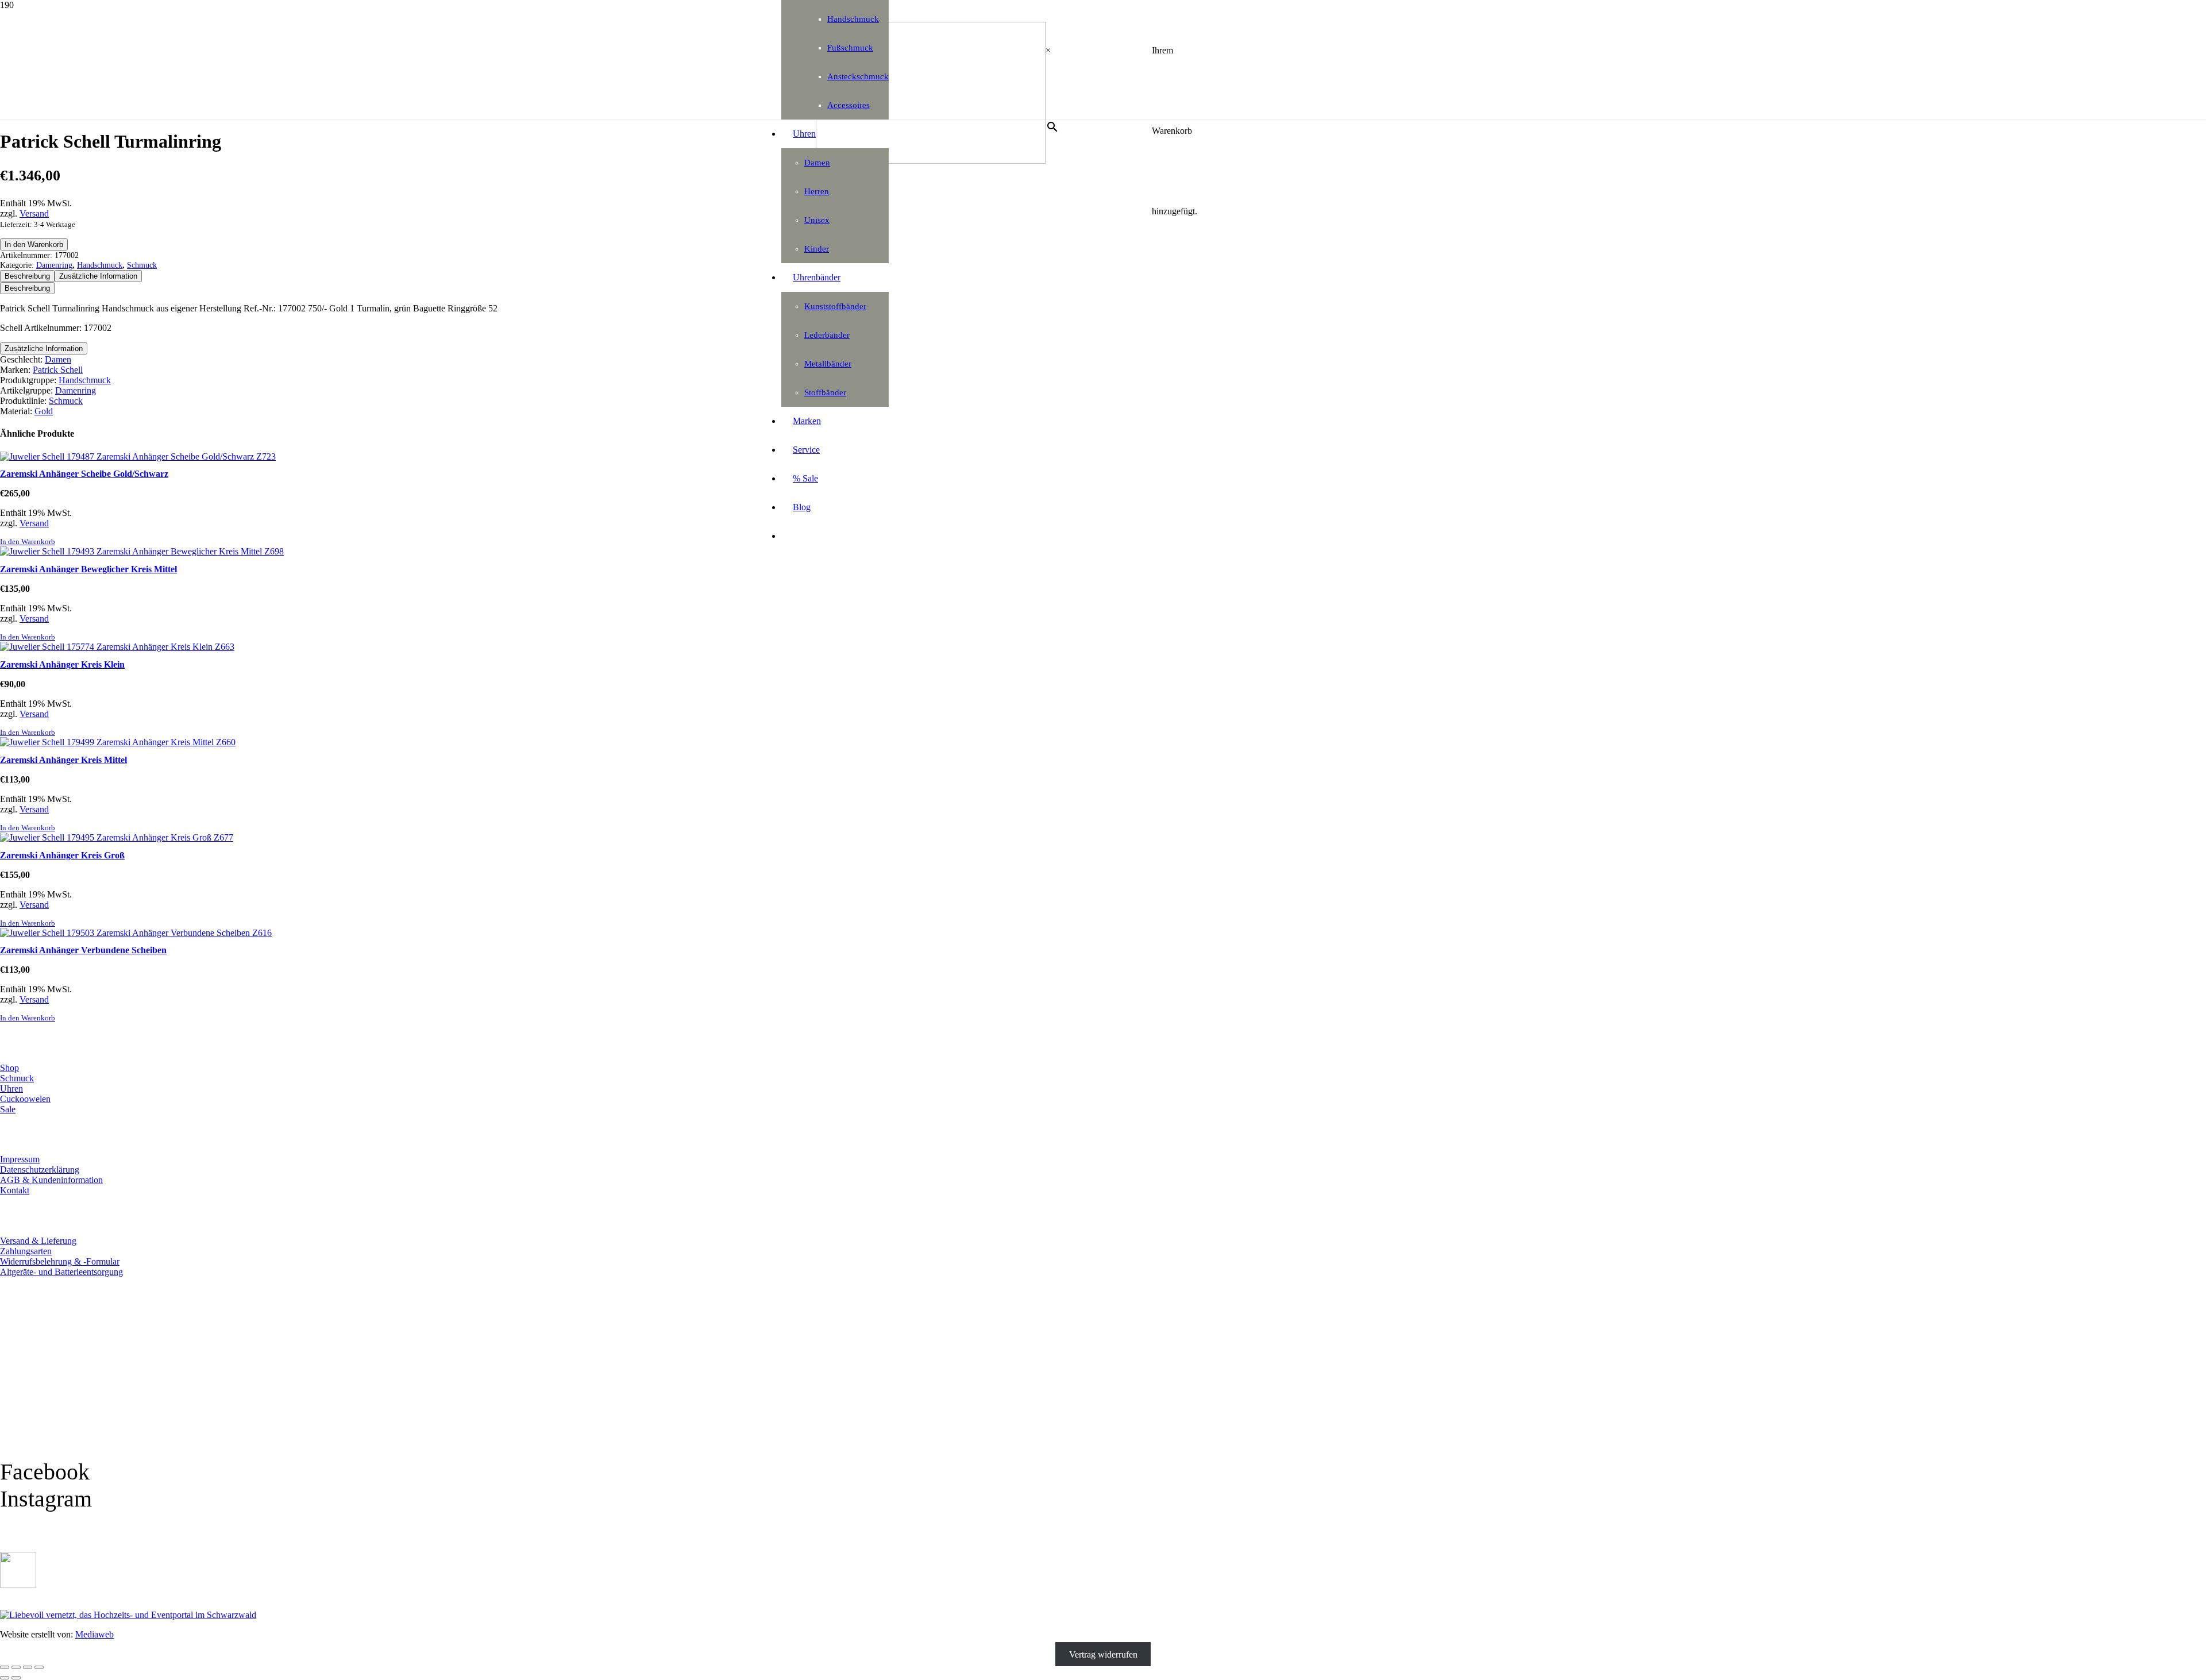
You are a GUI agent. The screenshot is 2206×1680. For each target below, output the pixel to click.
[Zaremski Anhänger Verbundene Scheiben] (136, 933)
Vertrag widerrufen (1103, 1654)
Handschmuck (100, 265)
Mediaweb (95, 1634)
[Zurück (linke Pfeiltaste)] (5, 1678)
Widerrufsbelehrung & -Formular (60, 1261)
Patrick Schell (58, 370)
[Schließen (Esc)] (39, 1667)
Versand (34, 213)
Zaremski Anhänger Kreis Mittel (63, 760)
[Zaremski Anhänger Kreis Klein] (117, 647)
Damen (58, 359)
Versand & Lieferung (38, 1241)
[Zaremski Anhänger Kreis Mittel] (118, 742)
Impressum (20, 1159)
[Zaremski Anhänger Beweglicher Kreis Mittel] (142, 551)
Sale (8, 1109)
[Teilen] (28, 1667)
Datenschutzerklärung (40, 1170)
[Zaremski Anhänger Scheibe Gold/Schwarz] (138, 456)
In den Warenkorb (34, 244)
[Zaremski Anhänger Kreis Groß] (117, 837)
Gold (44, 411)
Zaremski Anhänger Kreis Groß (62, 855)
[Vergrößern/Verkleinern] (5, 1667)
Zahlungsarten (26, 1251)
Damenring (54, 265)
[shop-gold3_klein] (18, 1585)
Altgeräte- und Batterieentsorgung (61, 1272)
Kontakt (15, 1190)
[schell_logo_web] (931, 161)
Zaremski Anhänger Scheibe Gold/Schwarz (84, 474)
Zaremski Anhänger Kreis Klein (62, 664)
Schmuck (142, 265)
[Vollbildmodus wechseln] (16, 1667)
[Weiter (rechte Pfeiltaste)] (16, 1678)
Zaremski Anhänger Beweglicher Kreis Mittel (88, 569)
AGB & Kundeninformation (51, 1180)
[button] (28, 542)
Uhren (11, 1088)
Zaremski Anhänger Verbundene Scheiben (83, 950)
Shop (9, 1068)
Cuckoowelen (25, 1099)
